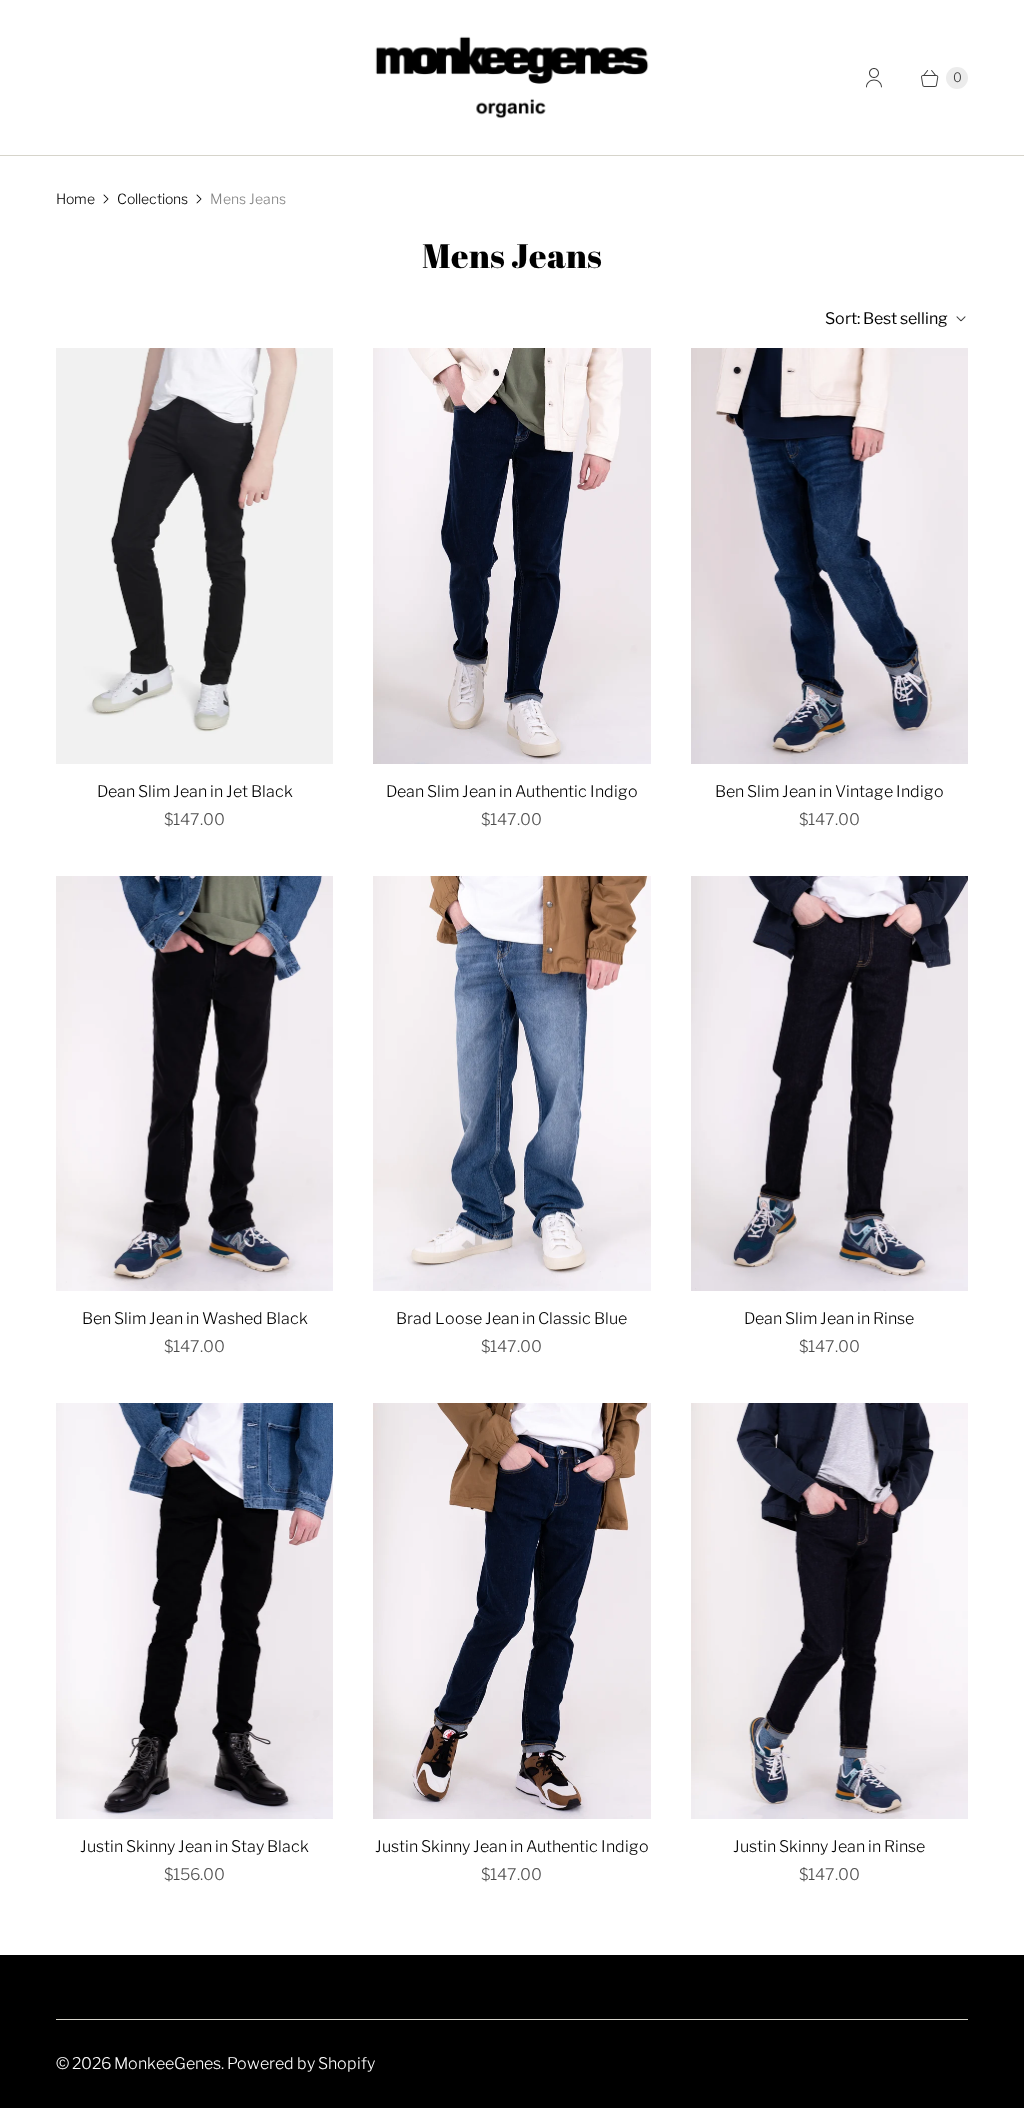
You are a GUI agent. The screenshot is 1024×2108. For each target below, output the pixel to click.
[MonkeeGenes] (512, 77)
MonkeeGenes (167, 2063)
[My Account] (874, 78)
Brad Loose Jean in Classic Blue (511, 1318)
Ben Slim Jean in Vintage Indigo (829, 791)
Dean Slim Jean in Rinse (829, 1318)
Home (75, 198)
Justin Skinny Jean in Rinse (829, 1846)
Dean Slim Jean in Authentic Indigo (512, 791)
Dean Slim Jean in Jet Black (195, 791)
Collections (152, 198)
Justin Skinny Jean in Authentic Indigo (512, 1846)
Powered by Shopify (301, 2063)
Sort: (886, 318)
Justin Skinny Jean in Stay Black (194, 1846)
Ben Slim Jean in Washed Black (195, 1318)
